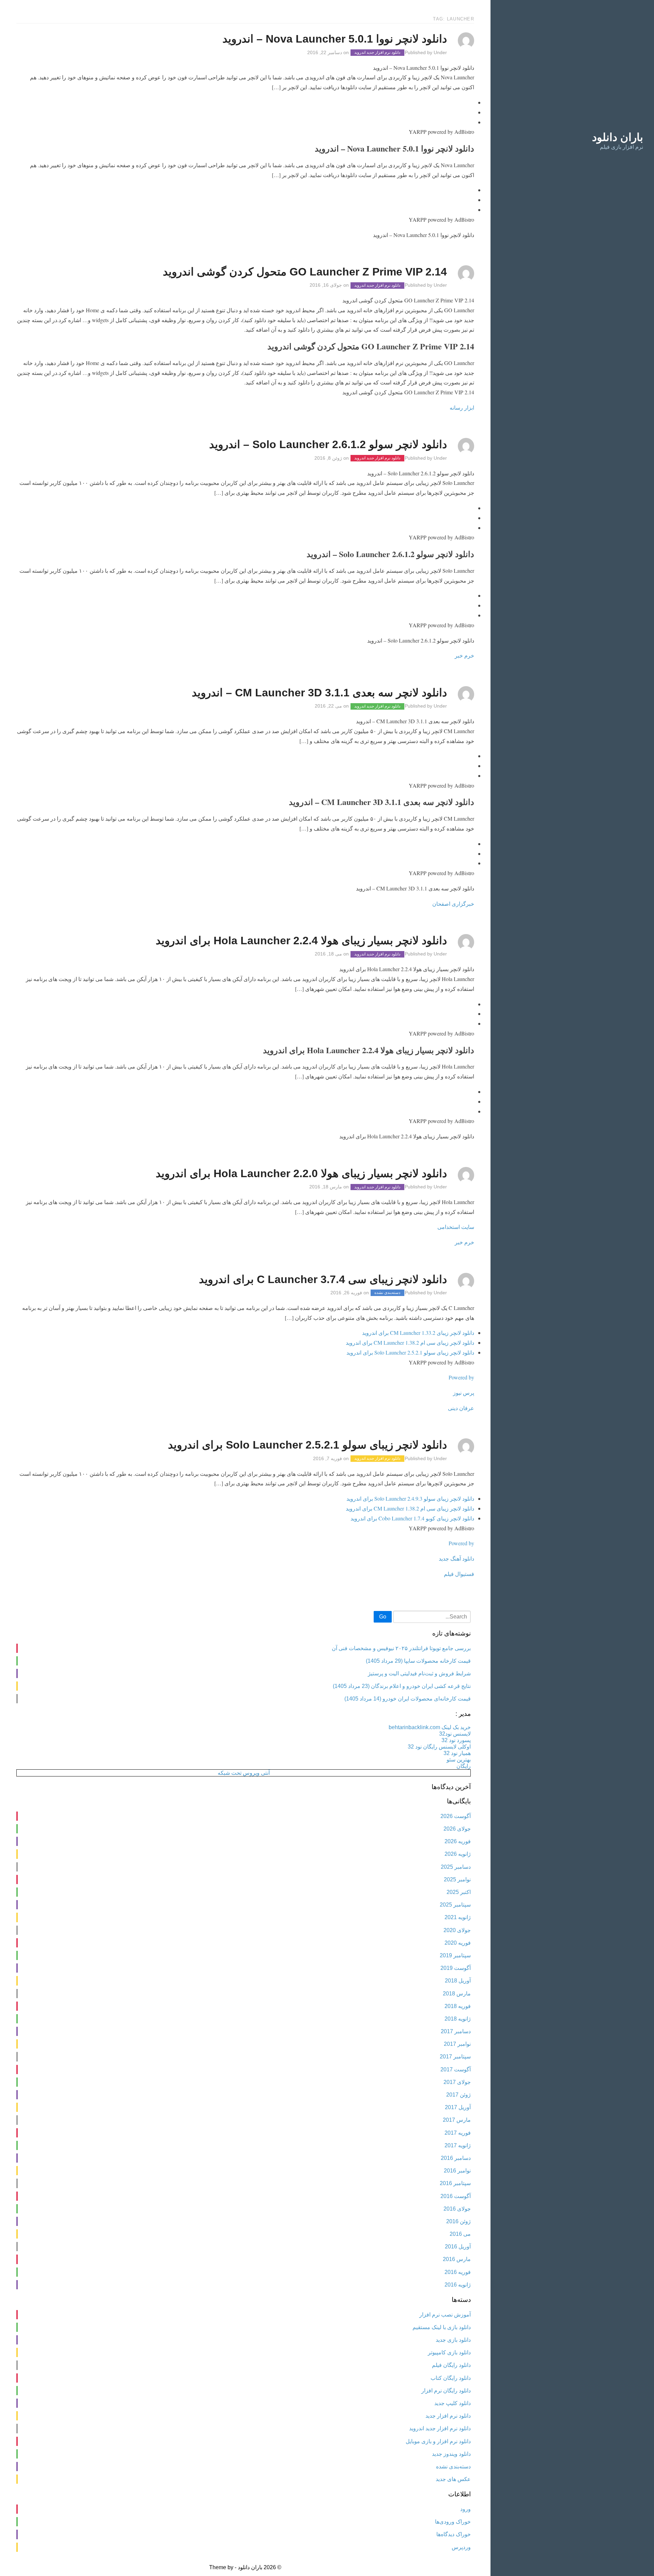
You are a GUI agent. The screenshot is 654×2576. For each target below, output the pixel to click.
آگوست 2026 (456, 1816)
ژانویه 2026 (458, 1854)
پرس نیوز (464, 1393)
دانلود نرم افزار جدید (448, 2416)
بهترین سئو (459, 1760)
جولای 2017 (457, 2082)
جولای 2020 (457, 1930)
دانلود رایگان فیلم (451, 2365)
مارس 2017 (457, 2120)
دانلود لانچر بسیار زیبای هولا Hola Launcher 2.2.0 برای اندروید (301, 1173)
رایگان (464, 1766)
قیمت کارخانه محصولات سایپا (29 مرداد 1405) (418, 1661)
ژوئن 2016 (458, 2221)
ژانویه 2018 (458, 2019)
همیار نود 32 (457, 1753)
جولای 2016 (457, 2209)
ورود (465, 2509)
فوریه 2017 (458, 2133)
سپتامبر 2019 (455, 1955)
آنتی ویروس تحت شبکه (244, 1773)
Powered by (461, 1377)
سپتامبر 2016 (455, 2183)
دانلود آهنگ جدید (456, 1558)
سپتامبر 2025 (455, 1905)
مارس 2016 (457, 2259)
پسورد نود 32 (456, 1740)
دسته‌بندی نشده (387, 1293)
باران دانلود (618, 137)
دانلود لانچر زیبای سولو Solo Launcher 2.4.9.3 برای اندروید (410, 1498)
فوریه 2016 (458, 2272)
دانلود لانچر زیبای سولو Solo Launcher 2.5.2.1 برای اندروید (410, 1352)
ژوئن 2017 (458, 2095)
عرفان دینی (461, 1408)
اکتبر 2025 (459, 1892)
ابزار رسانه (462, 407)
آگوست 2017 (456, 2069)
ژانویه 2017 (458, 2145)
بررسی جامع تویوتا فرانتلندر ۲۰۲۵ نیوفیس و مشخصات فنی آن (401, 1648)
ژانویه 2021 (458, 1917)
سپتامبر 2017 (455, 2057)
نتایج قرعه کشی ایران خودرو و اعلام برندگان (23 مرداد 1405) (402, 1686)
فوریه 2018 (458, 2006)
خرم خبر (464, 655)
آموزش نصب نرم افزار (445, 2315)
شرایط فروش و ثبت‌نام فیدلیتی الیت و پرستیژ (419, 1673)
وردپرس (461, 2547)
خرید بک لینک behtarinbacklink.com (430, 1727)
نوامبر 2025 (457, 1879)
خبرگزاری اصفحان (453, 904)
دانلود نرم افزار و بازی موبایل (438, 2441)
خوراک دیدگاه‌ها (454, 2534)
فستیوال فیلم (459, 1574)
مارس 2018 (457, 1994)
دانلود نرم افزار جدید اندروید (377, 53)
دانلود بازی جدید (453, 2340)
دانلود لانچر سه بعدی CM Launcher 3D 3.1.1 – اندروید (319, 693)
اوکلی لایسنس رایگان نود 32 (439, 1747)
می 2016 (460, 2234)
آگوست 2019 (456, 1968)
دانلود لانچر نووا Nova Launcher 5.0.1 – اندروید (335, 39)
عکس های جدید (453, 2479)
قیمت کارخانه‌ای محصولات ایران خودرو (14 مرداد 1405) (408, 1699)
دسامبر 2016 (456, 2158)
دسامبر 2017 (456, 2031)
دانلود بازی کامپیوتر (449, 2352)
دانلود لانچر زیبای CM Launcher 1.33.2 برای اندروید (418, 1333)
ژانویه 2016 (458, 2285)
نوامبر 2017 (457, 2044)
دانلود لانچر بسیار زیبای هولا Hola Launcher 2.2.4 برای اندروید (301, 941)
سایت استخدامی (456, 1227)
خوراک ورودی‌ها (453, 2522)
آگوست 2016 (456, 2196)
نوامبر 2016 (457, 2171)
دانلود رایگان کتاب (451, 2378)
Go (383, 1617)
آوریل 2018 (458, 1981)
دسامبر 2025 (456, 1867)
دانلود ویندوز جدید (451, 2454)
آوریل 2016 (458, 2247)
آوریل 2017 (458, 2107)
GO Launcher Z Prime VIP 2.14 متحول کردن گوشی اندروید (305, 272)
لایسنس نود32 (455, 1734)
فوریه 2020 (458, 1943)
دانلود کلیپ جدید (453, 2403)
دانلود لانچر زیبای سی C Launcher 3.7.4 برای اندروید (323, 1279)
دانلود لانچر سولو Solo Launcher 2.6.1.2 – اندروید (328, 444)
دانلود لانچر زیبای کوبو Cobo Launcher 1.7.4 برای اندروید (412, 1518)
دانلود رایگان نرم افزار (446, 2391)
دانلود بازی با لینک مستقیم (442, 2327)
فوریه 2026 (458, 1841)
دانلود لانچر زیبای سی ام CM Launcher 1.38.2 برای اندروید (410, 1342)
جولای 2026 (457, 1829)
